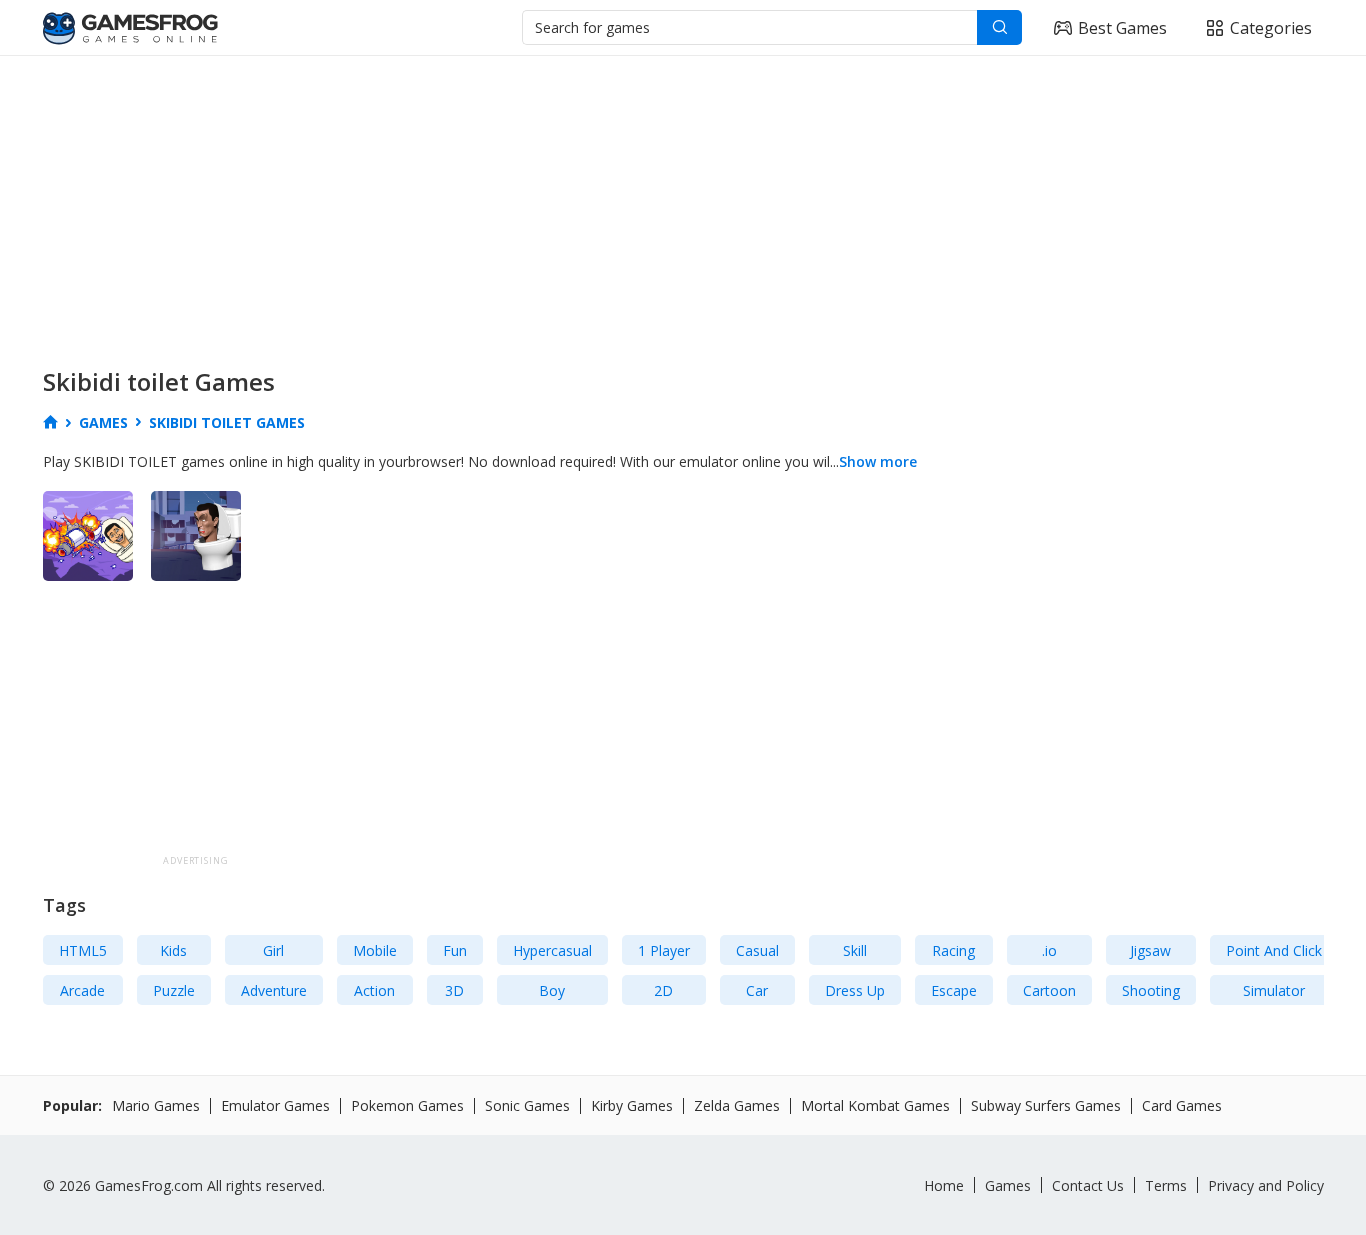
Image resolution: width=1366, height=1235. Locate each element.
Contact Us (1088, 1185)
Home (944, 1185)
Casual (757, 950)
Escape (954, 990)
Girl (273, 950)
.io (1049, 950)
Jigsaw (1150, 950)
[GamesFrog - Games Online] (130, 28)
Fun (455, 950)
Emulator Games (275, 1105)
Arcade (82, 990)
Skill (855, 950)
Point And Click (1274, 950)
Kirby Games (632, 1105)
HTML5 (83, 950)
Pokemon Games (407, 1105)
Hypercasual (552, 950)
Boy (552, 990)
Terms (1166, 1185)
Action (374, 990)
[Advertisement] (643, 206)
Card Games (1182, 1105)
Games (1008, 1185)
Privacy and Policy (1266, 1185)
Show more (878, 461)
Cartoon (1049, 990)
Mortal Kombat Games (875, 1105)
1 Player (664, 950)
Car (757, 990)
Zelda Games (737, 1105)
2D (663, 990)
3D (454, 990)
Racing (953, 950)
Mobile (375, 950)
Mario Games (156, 1105)
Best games (1122, 28)
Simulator (1274, 990)
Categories (1271, 28)
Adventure (274, 990)
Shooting (1151, 990)
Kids (173, 950)
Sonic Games (527, 1105)
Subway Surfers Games (1046, 1105)
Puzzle (174, 990)
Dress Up (855, 990)
